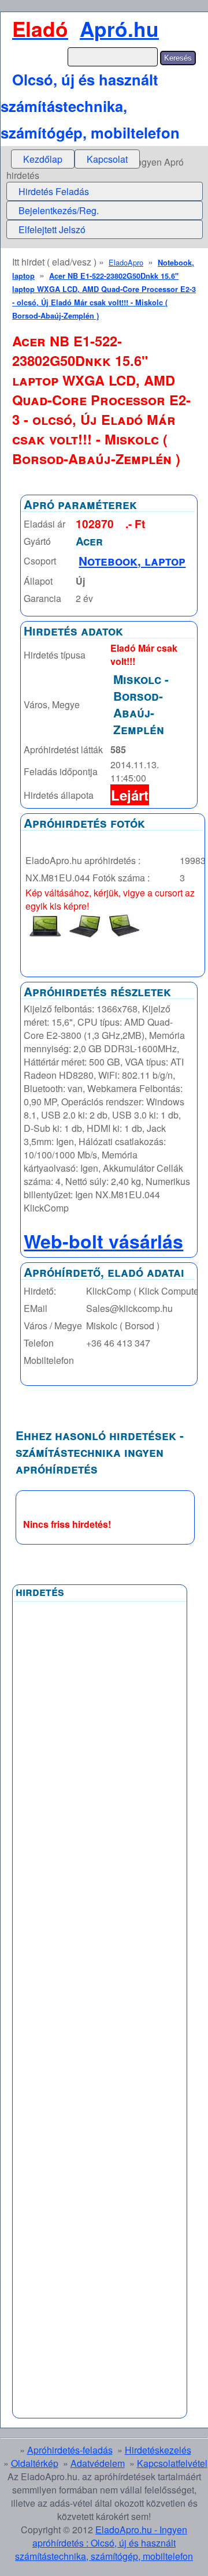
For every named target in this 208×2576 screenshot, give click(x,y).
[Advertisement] (100, 1884)
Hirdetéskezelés (158, 2450)
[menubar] (75, 159)
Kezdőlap (43, 159)
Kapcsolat (107, 159)
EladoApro (126, 262)
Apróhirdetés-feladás (70, 2450)
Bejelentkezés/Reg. (59, 210)
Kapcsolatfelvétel (172, 2463)
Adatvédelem (98, 2463)
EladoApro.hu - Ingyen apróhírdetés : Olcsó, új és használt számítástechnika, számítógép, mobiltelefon (104, 2543)
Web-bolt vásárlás (103, 1241)
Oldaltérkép (35, 2463)
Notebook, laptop (132, 561)
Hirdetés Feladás (54, 191)
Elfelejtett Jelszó (52, 229)
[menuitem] (43, 159)
